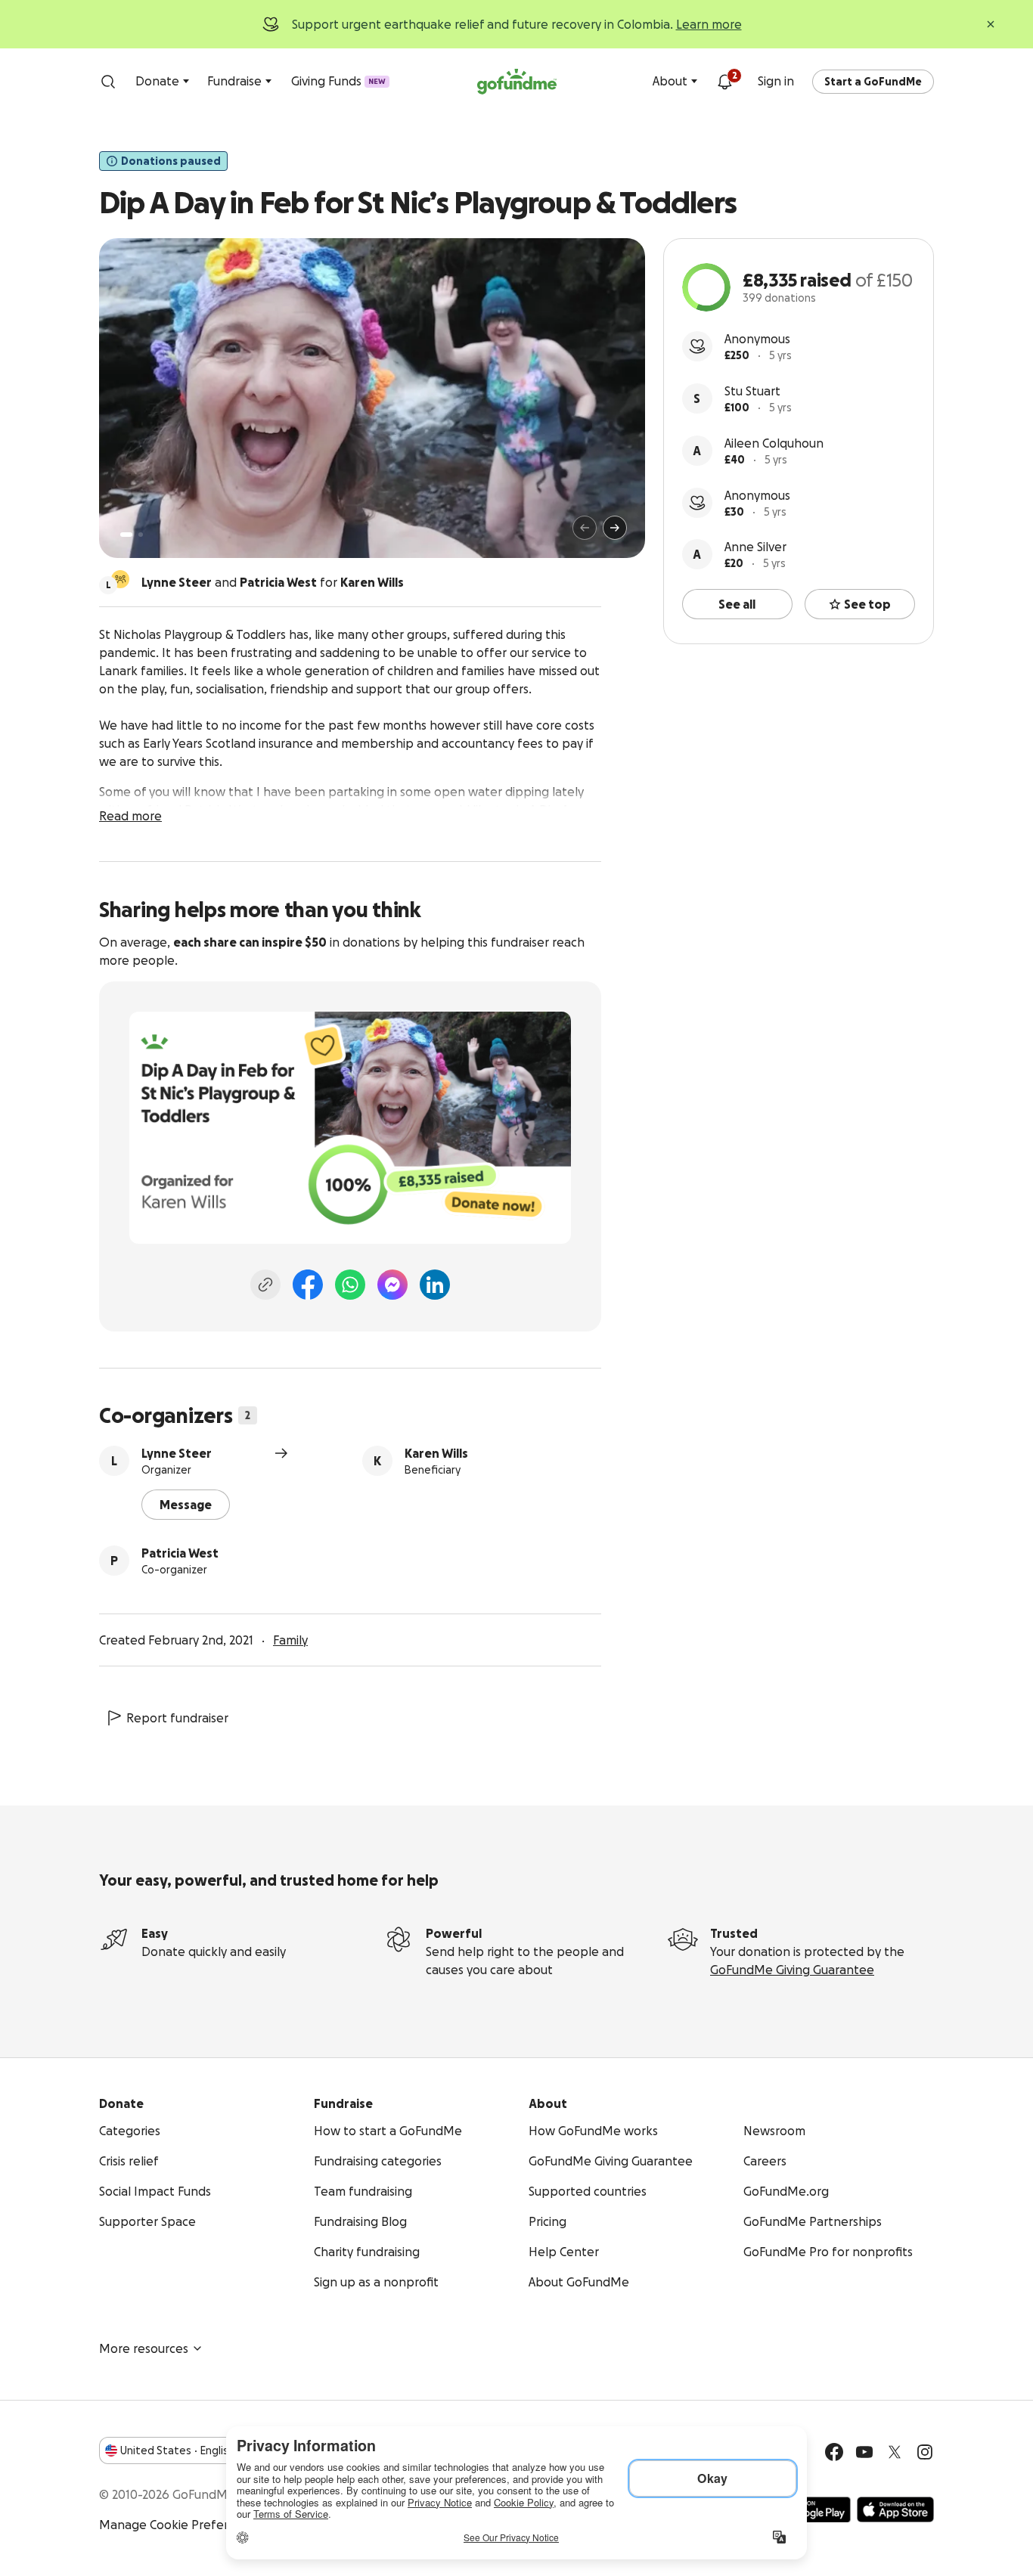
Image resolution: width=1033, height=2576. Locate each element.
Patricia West (180, 1553)
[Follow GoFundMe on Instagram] (925, 2452)
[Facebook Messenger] (392, 1285)
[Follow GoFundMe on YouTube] (864, 2452)
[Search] (108, 82)
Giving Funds (338, 81)
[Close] (991, 24)
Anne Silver (755, 547)
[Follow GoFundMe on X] (895, 2452)
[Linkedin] (435, 1285)
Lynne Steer (177, 1453)
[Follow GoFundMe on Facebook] (834, 2452)
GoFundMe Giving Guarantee (792, 1970)
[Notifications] (724, 82)
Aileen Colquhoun (774, 443)
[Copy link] (265, 1285)
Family (290, 1640)
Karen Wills (436, 1453)
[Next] (615, 528)
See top (867, 604)
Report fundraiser (177, 1718)
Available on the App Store (895, 2509)
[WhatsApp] (350, 1285)
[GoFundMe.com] (517, 82)
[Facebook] (308, 1285)
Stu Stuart (752, 391)
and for (273, 582)
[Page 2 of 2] (141, 535)
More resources (144, 2348)
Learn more (709, 24)
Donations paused (171, 161)
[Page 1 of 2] (126, 535)
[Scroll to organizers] (120, 579)
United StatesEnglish (177, 2450)
